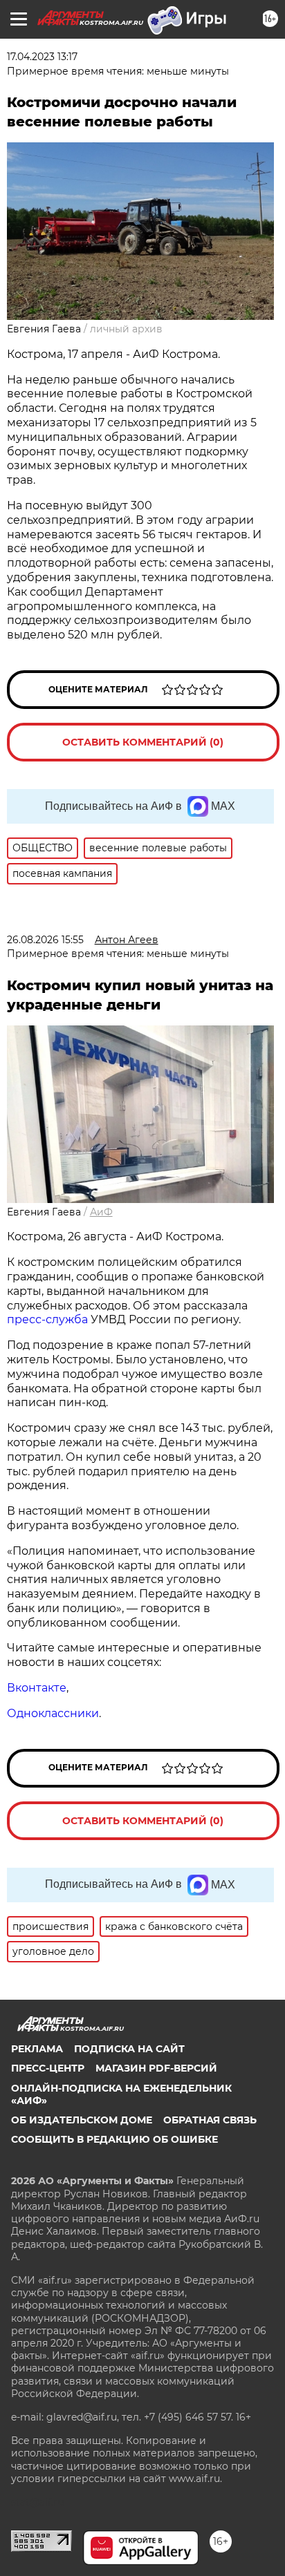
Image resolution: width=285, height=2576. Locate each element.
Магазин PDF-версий (156, 2068)
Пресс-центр (48, 2068)
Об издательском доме (82, 2120)
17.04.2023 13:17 (42, 57)
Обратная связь (210, 2120)
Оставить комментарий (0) (143, 742)
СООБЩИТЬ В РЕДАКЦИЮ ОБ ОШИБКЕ (114, 2139)
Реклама (37, 2049)
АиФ (101, 1212)
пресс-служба (47, 1319)
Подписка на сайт (129, 2049)
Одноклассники (53, 1713)
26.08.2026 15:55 (45, 940)
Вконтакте (37, 1688)
